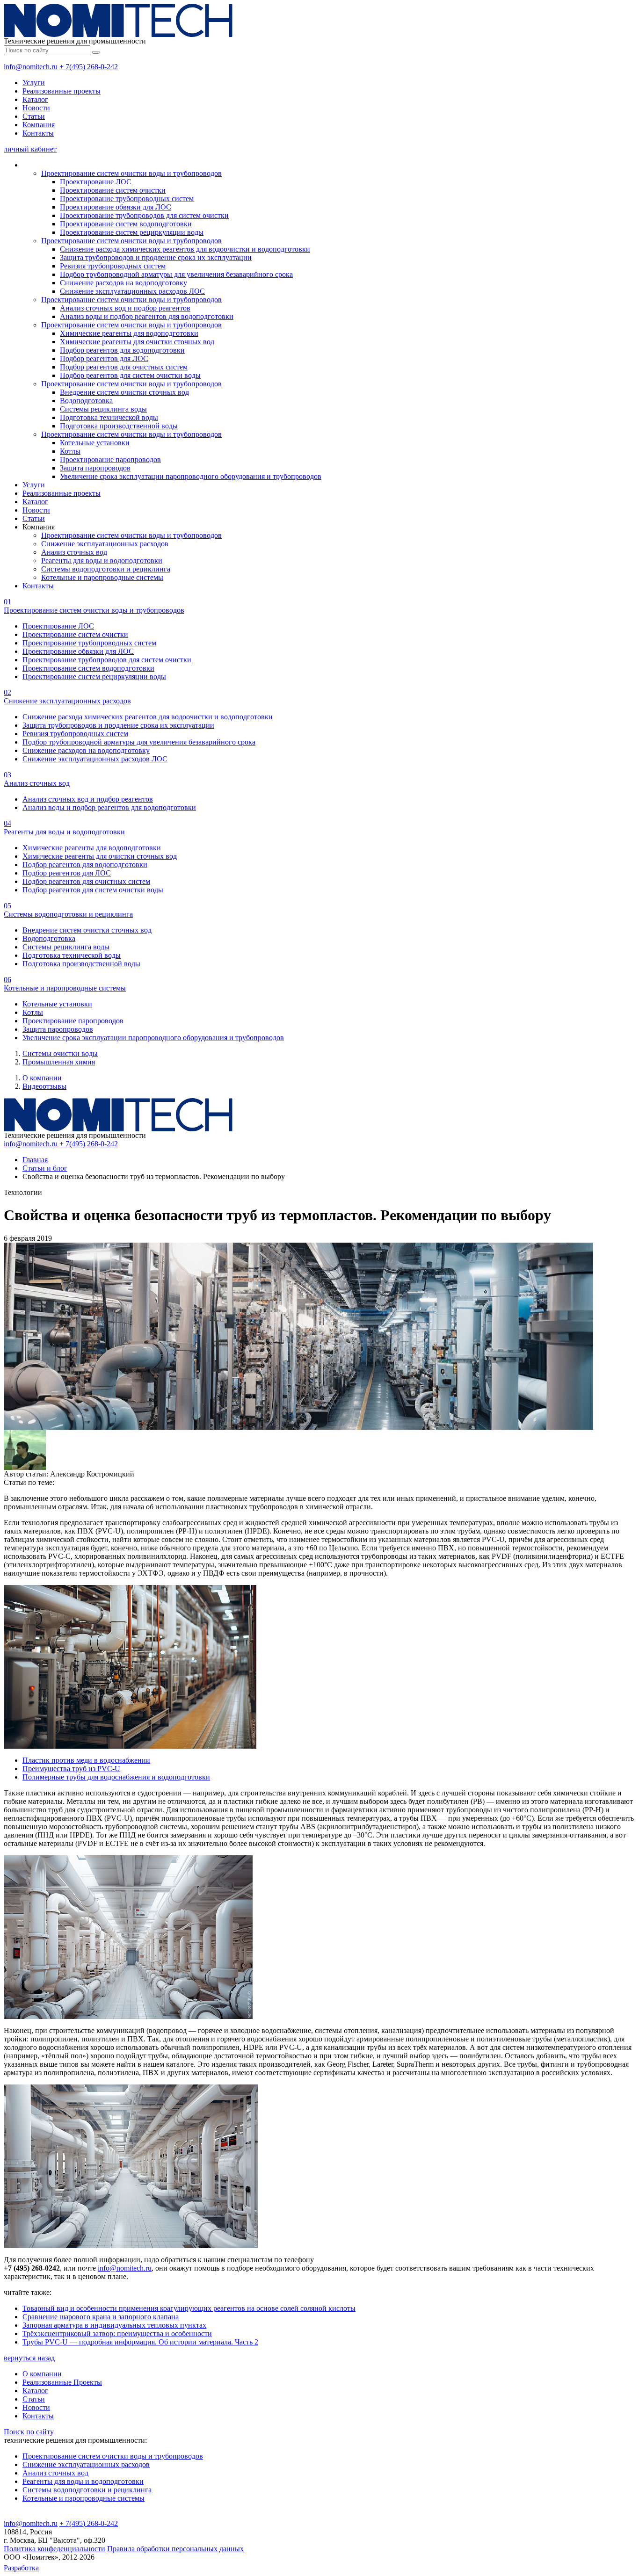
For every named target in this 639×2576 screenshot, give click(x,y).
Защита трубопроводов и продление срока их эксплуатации (156, 257)
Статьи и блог (45, 1168)
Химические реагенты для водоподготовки (129, 333)
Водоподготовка (86, 401)
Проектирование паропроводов (110, 459)
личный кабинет (30, 149)
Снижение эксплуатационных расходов (105, 544)
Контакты (38, 133)
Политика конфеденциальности (54, 2549)
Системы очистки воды (60, 1053)
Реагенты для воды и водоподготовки (102, 561)
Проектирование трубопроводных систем (127, 199)
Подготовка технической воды (109, 417)
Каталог (35, 99)
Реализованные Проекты (62, 2382)
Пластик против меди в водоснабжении (86, 1760)
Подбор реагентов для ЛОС (104, 358)
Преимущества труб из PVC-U (71, 1769)
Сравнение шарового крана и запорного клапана (101, 2317)
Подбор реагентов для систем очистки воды (130, 375)
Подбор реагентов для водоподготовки (122, 350)
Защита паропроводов (95, 468)
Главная (35, 1160)
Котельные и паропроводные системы (102, 577)
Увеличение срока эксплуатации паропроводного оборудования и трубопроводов (191, 476)
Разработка (21, 2568)
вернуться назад (29, 2358)
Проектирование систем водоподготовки (126, 224)
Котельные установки (95, 443)
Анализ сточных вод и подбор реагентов (125, 308)
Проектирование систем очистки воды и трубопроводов (131, 173)
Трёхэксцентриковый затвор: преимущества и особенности (117, 2334)
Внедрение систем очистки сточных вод (124, 392)
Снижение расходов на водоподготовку (123, 283)
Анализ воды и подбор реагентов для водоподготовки (147, 316)
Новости (36, 108)
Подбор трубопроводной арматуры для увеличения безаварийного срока (176, 274)
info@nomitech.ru (31, 67)
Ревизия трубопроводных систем (113, 266)
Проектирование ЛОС (96, 182)
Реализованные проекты (62, 91)
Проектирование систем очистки (113, 190)
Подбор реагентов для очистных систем (124, 367)
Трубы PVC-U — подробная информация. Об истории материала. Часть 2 (140, 2342)
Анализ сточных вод (74, 552)
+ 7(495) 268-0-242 (89, 67)
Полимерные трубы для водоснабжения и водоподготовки (116, 1777)
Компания (39, 125)
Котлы (70, 451)
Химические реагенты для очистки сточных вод (137, 342)
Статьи (34, 116)
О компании (42, 1078)
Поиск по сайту (29, 2432)
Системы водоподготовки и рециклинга (106, 569)
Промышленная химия (59, 1062)
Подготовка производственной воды (119, 426)
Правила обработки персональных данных (175, 2549)
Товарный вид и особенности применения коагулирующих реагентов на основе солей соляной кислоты (189, 2308)
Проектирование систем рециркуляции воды (132, 232)
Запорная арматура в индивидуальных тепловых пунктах (114, 2325)
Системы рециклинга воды (103, 409)
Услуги (34, 83)
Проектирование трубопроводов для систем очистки (144, 215)
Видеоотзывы (44, 1086)
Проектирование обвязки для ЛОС (116, 207)
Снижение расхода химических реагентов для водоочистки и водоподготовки (185, 249)
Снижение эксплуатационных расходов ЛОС (132, 291)
